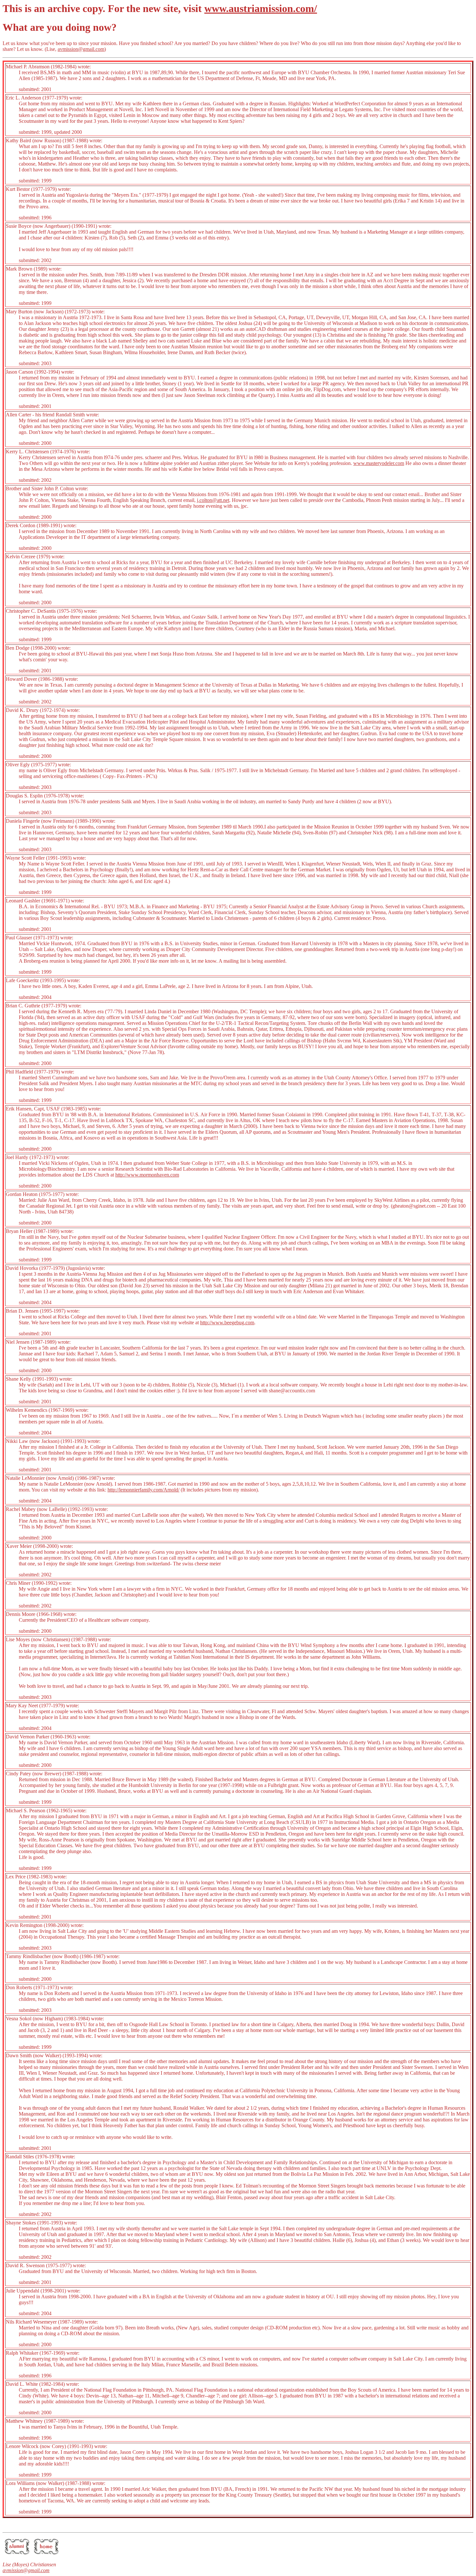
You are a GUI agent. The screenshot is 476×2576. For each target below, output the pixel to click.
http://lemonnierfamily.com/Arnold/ (143, 1490)
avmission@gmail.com (81, 49)
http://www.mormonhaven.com (147, 1175)
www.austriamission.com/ (261, 8)
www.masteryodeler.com (379, 463)
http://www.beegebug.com (227, 1323)
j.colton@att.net (213, 500)
